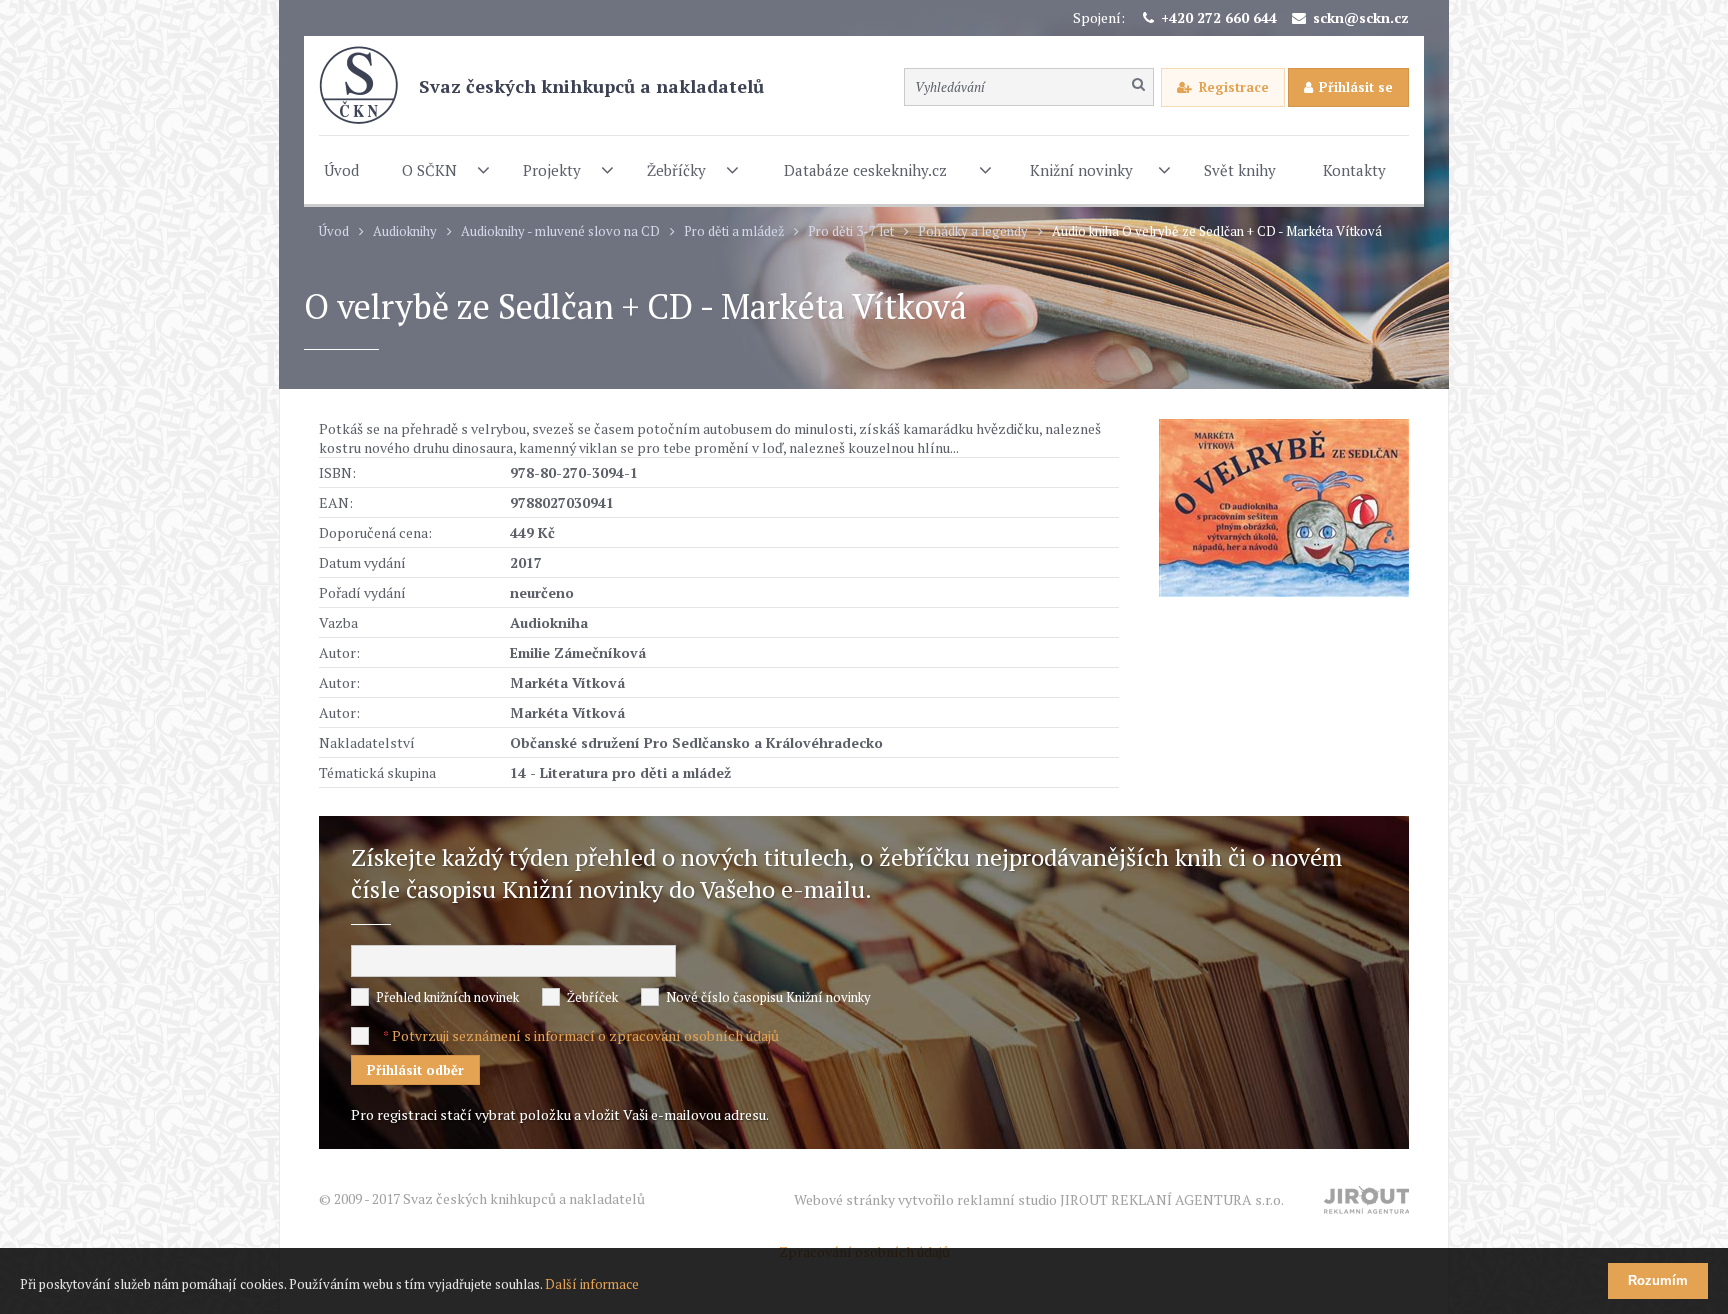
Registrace (1234, 87)
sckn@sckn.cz (1361, 17)
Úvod (334, 231)
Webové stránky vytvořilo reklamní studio (1039, 1199)
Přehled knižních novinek (447, 997)
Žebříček (592, 997)
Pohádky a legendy (973, 231)
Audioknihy (405, 231)
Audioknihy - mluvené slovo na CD (560, 231)
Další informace (592, 1284)
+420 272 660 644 (1219, 17)
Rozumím (1658, 1280)
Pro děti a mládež (734, 231)
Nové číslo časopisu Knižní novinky (768, 997)
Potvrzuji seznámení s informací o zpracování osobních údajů (585, 1035)
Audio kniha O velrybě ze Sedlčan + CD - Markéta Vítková (1217, 231)
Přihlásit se (1356, 87)
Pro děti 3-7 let (851, 231)
